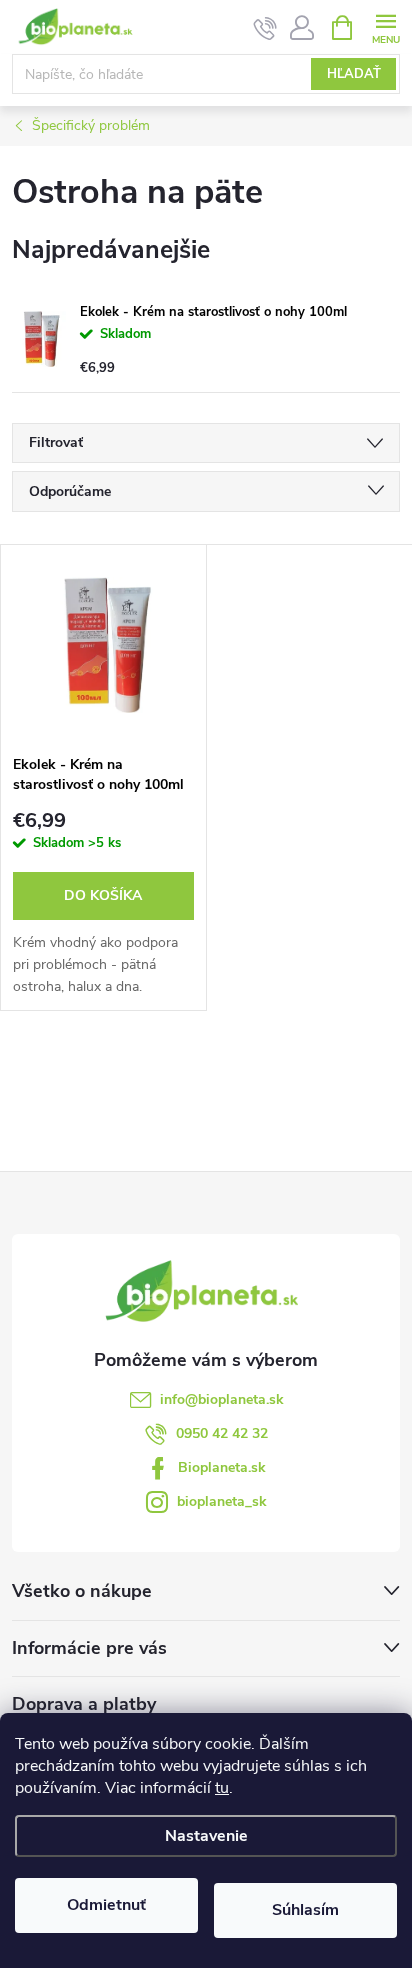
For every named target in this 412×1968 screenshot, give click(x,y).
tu (222, 1788)
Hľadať (354, 74)
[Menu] (385, 26)
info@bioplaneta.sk (222, 1399)
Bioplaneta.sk (222, 1467)
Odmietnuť (106, 1905)
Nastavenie (206, 1836)
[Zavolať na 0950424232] (265, 28)
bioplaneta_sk (222, 1501)
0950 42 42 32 (222, 1433)
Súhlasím (305, 1910)
